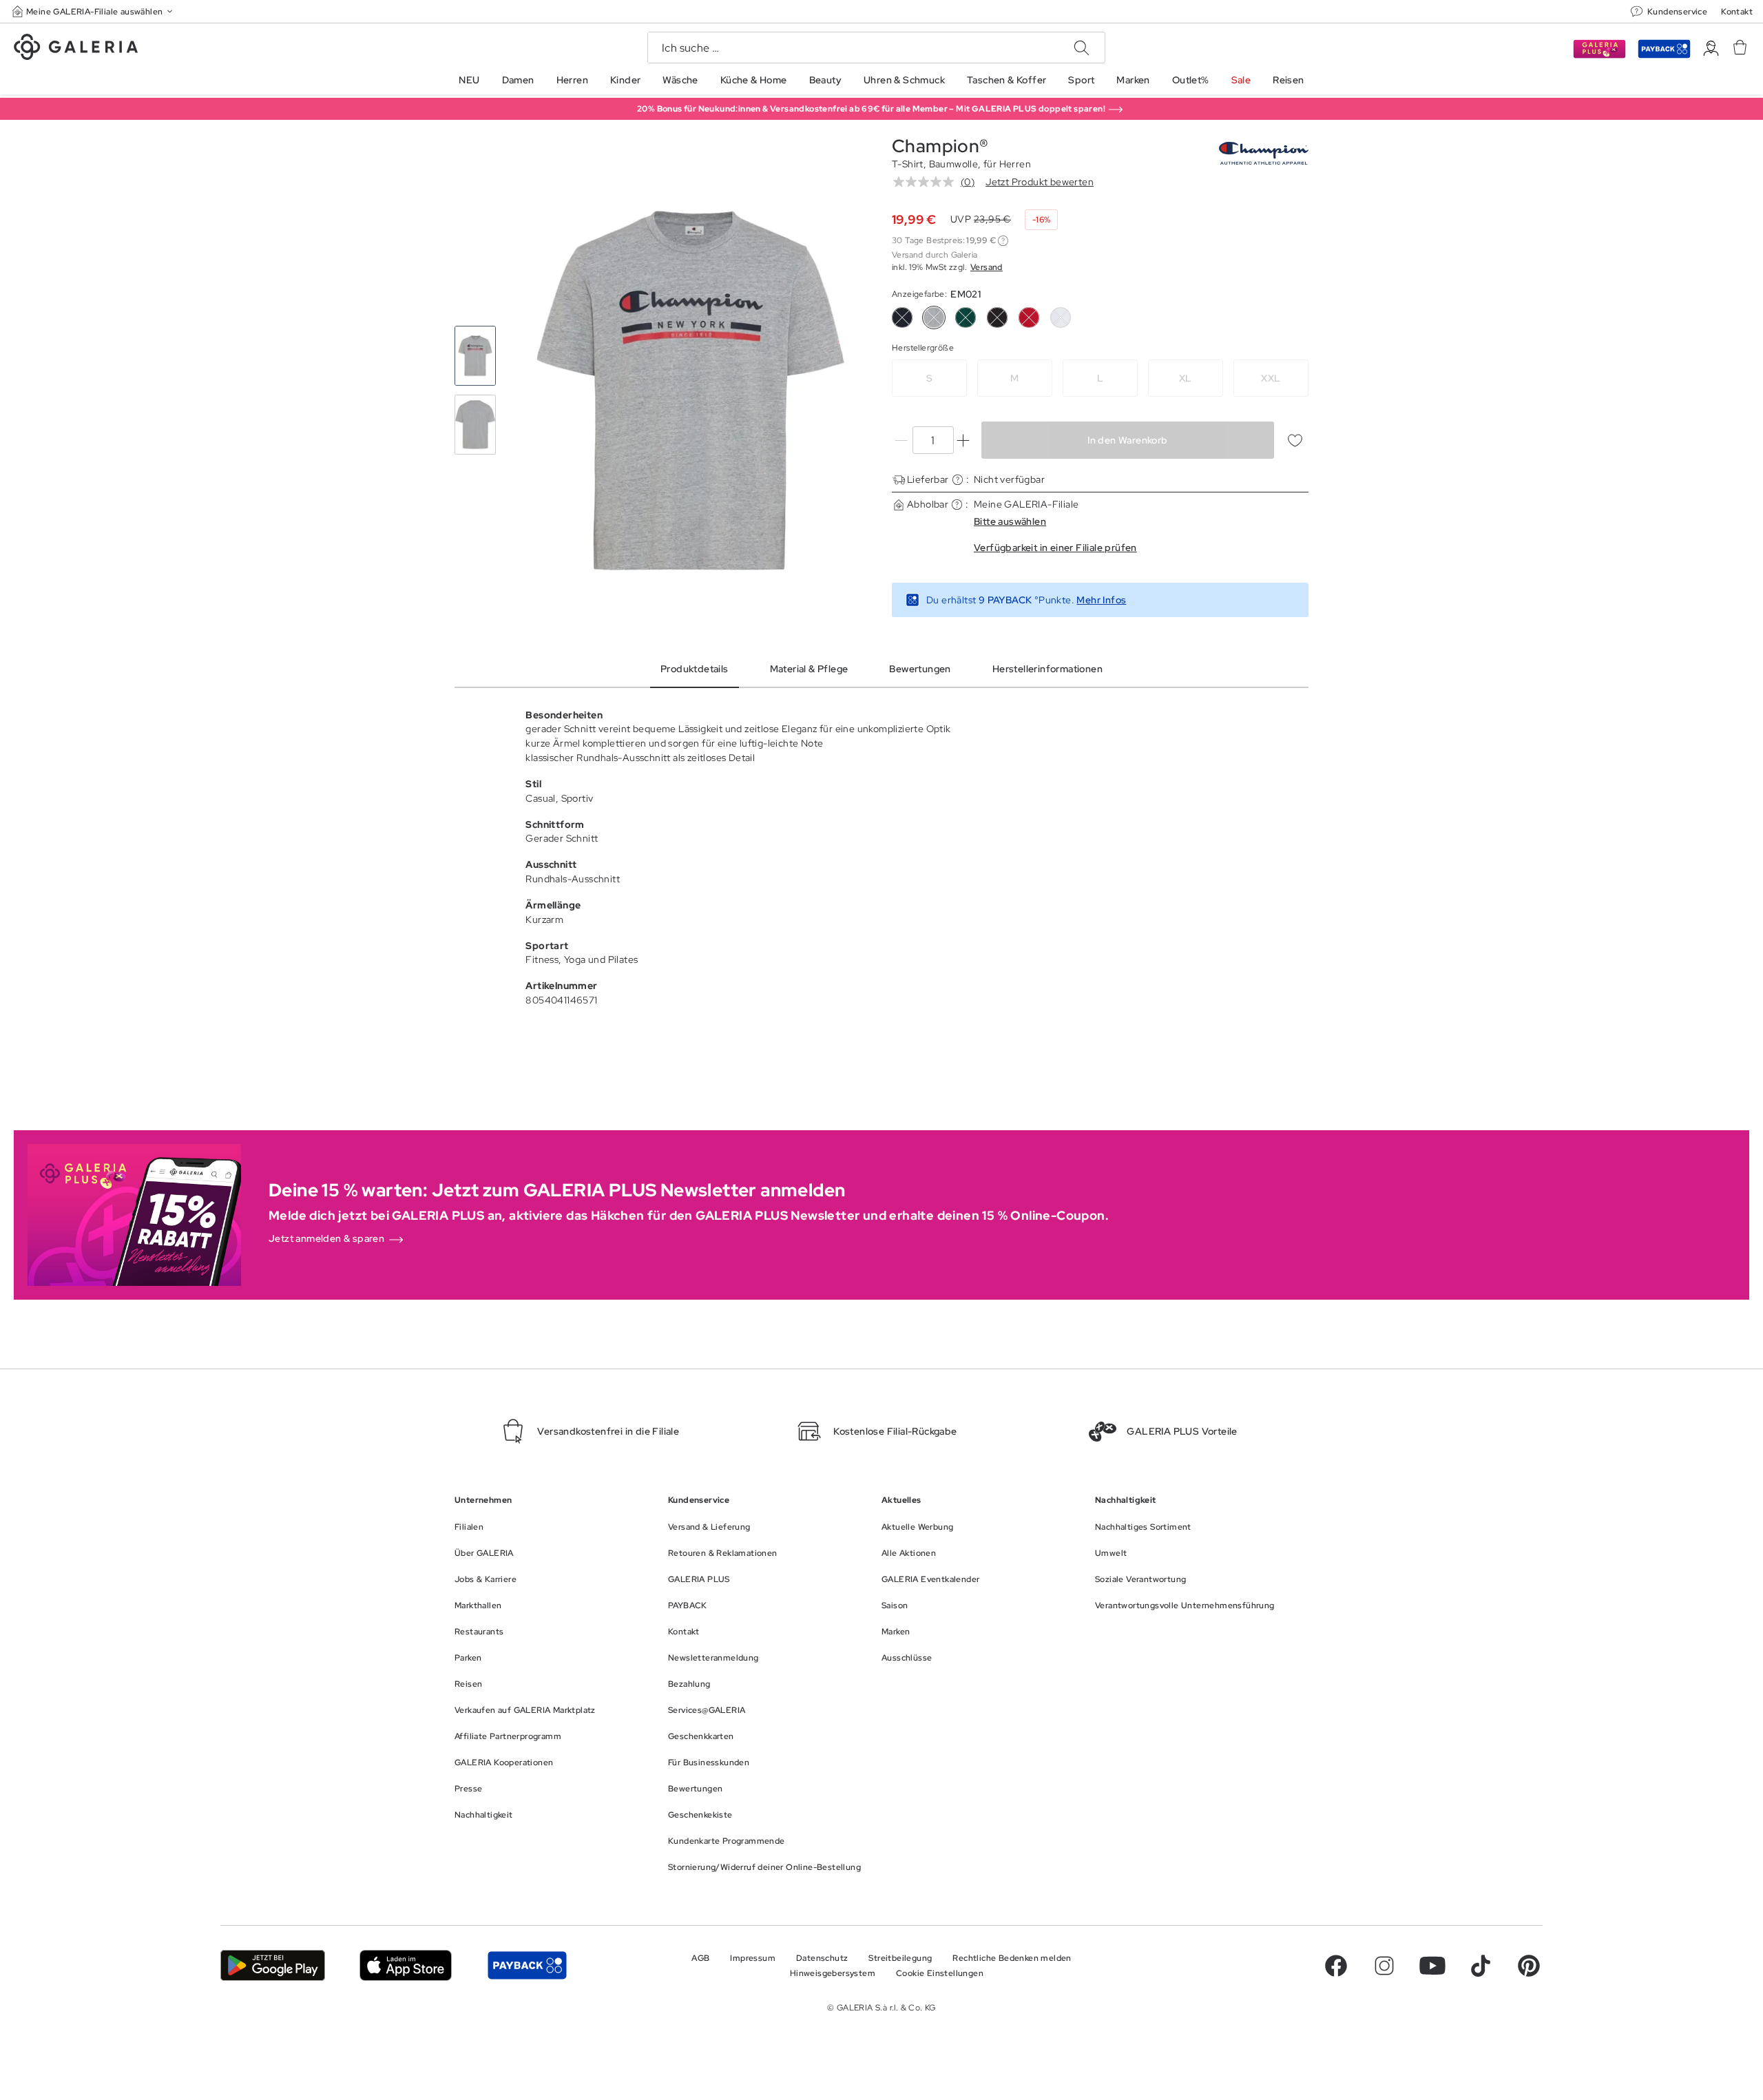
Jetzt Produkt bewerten (1040, 182)
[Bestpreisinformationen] (1003, 241)
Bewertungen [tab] (920, 669)
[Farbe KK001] (997, 318)
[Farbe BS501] (902, 318)
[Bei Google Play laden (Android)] (273, 1965)
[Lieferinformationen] (958, 480)
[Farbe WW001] (1061, 318)
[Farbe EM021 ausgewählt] (934, 318)
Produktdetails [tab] (695, 669)
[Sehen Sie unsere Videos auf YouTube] (1432, 1966)
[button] (94, 11)
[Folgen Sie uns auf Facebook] (1336, 1966)
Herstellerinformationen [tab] (1047, 669)
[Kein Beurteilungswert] (927, 182)
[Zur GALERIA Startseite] (76, 49)
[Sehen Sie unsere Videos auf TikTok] (1481, 1966)
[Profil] (1711, 49)
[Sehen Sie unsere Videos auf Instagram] (1384, 1966)
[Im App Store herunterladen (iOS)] (406, 1965)
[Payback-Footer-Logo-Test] (527, 1965)
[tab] (690, 391)
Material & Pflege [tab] (809, 669)
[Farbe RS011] (1029, 318)
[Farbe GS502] (966, 318)
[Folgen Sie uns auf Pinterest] (1529, 1966)
